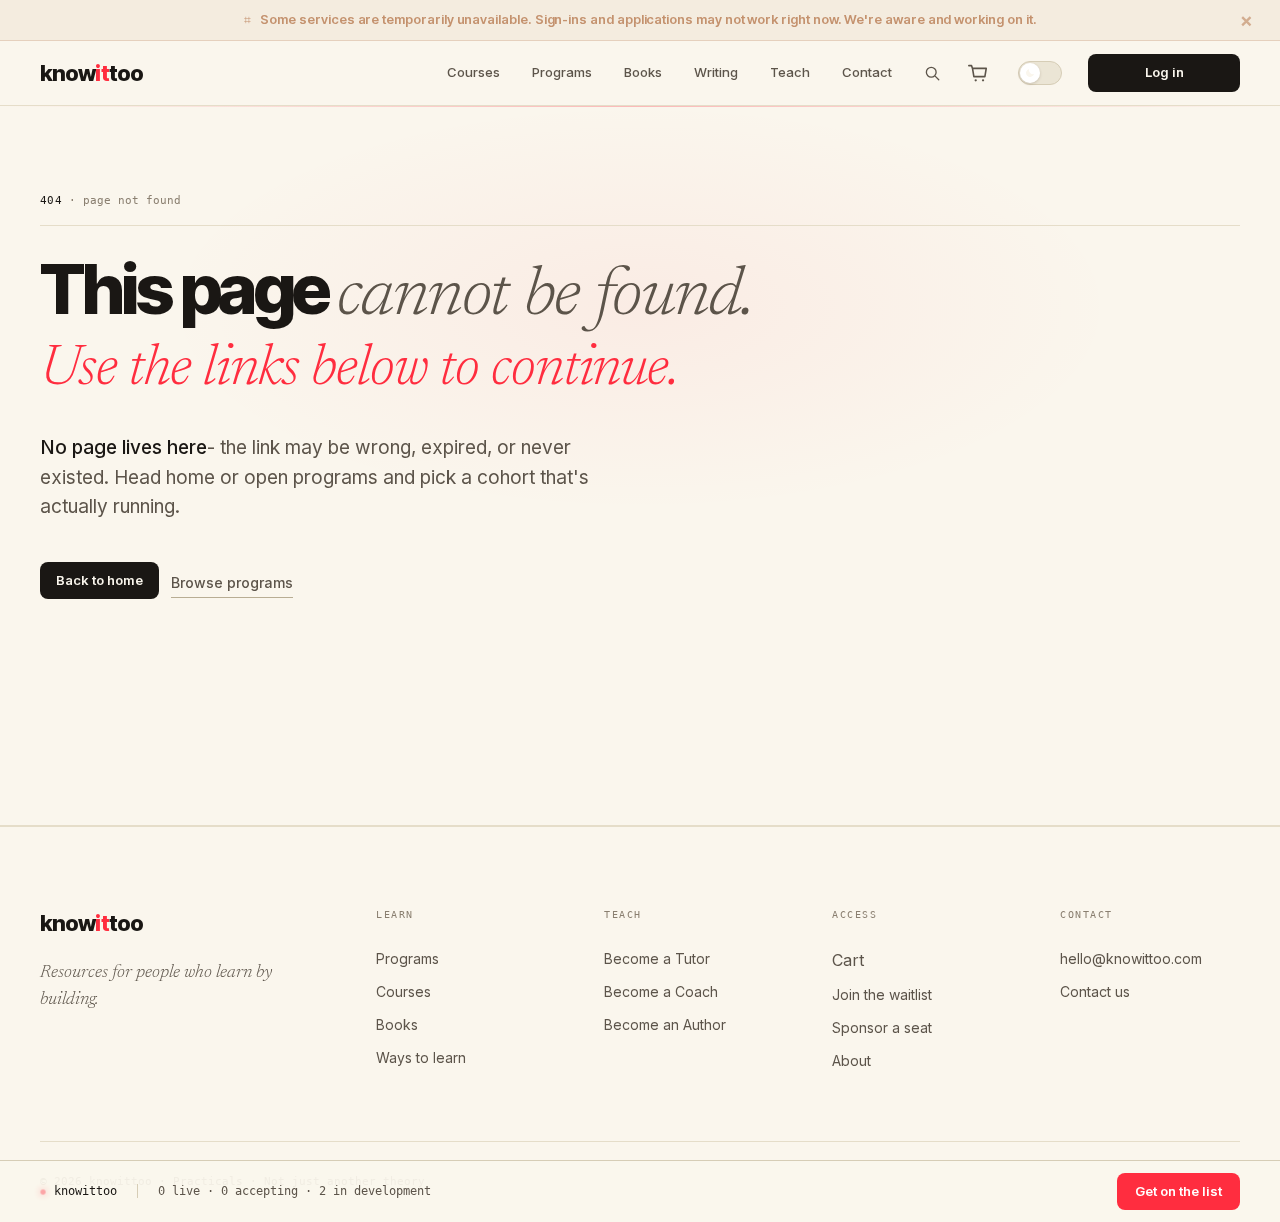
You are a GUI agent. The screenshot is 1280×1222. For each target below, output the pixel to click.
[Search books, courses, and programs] (932, 73)
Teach (790, 72)
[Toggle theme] (1040, 73)
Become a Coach (661, 991)
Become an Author (665, 1024)
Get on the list (1178, 1191)
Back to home (99, 580)
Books (643, 72)
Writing (716, 72)
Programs (562, 72)
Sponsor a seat (882, 1027)
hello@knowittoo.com (1131, 958)
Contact (867, 72)
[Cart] (978, 73)
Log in (1164, 72)
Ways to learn (421, 1057)
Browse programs (232, 582)
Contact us (1095, 991)
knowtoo (91, 72)
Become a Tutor (657, 958)
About (851, 1060)
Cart (848, 960)
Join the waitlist (882, 994)
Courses (473, 72)
